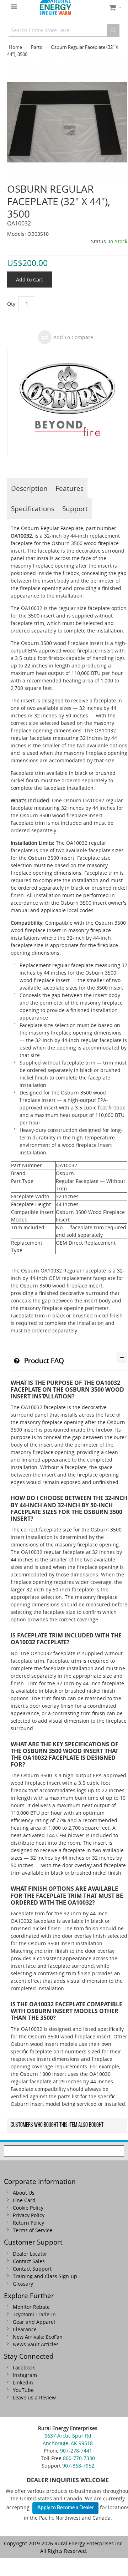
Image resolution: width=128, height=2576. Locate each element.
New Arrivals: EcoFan (38, 2337)
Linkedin (23, 2382)
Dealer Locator (30, 2254)
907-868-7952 (78, 2466)
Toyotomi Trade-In (34, 2314)
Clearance (25, 2329)
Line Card (24, 2200)
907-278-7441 (76, 2451)
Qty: (12, 304)
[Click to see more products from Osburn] (67, 403)
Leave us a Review (34, 2397)
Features (70, 488)
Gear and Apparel (34, 2322)
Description (29, 488)
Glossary (23, 2284)
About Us (24, 2193)
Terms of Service (33, 2230)
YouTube (23, 2390)
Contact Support (32, 2269)
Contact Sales (29, 2261)
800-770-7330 (79, 2458)
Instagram (25, 2375)
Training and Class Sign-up (45, 2276)
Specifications (33, 509)
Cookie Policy (28, 2208)
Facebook (24, 2367)
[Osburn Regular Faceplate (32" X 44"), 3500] (67, 65)
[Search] (113, 30)
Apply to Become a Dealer (65, 2508)
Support (75, 509)
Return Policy (28, 2223)
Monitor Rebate (31, 2307)
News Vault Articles (36, 2344)
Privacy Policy (29, 2215)
